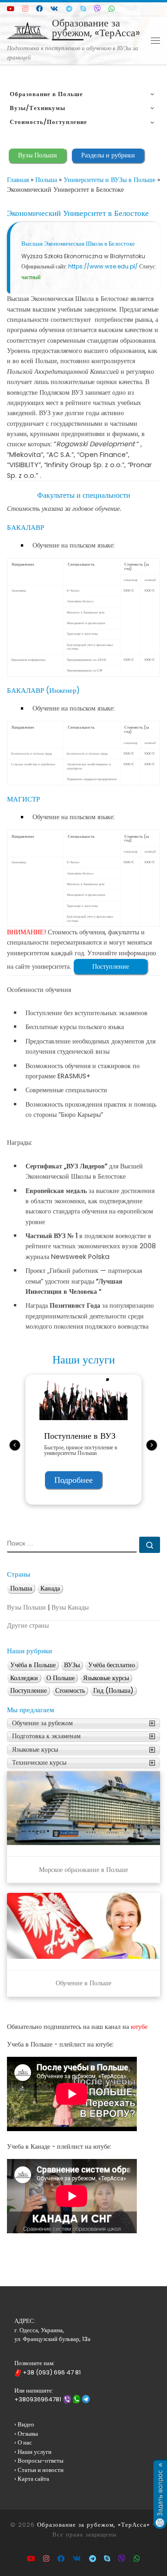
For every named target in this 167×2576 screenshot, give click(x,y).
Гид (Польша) (113, 1691)
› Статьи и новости (39, 2470)
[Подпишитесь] (25, 9)
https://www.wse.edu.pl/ (103, 266)
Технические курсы (39, 1763)
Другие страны (28, 1626)
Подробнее (74, 1480)
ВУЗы (72, 1665)
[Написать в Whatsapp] (112, 9)
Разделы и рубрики (108, 155)
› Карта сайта (32, 2479)
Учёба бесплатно (112, 1665)
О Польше (61, 1678)
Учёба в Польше (33, 1665)
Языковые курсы (106, 1678)
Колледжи (24, 1678)
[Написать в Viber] (97, 9)
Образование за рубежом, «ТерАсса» (93, 2525)
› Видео (24, 2424)
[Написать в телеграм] (69, 9)
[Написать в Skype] (83, 9)
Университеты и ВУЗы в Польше (109, 180)
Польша (46, 180)
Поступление (111, 966)
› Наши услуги (33, 2452)
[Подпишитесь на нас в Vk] (54, 9)
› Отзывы (26, 2434)
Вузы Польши (38, 155)
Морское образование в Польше (83, 1870)
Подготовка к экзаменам (46, 1736)
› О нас (23, 2442)
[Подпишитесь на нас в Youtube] (11, 9)
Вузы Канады (70, 1608)
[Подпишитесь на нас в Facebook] (39, 9)
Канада (50, 1588)
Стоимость (70, 1691)
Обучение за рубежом (42, 1723)
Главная (18, 180)
